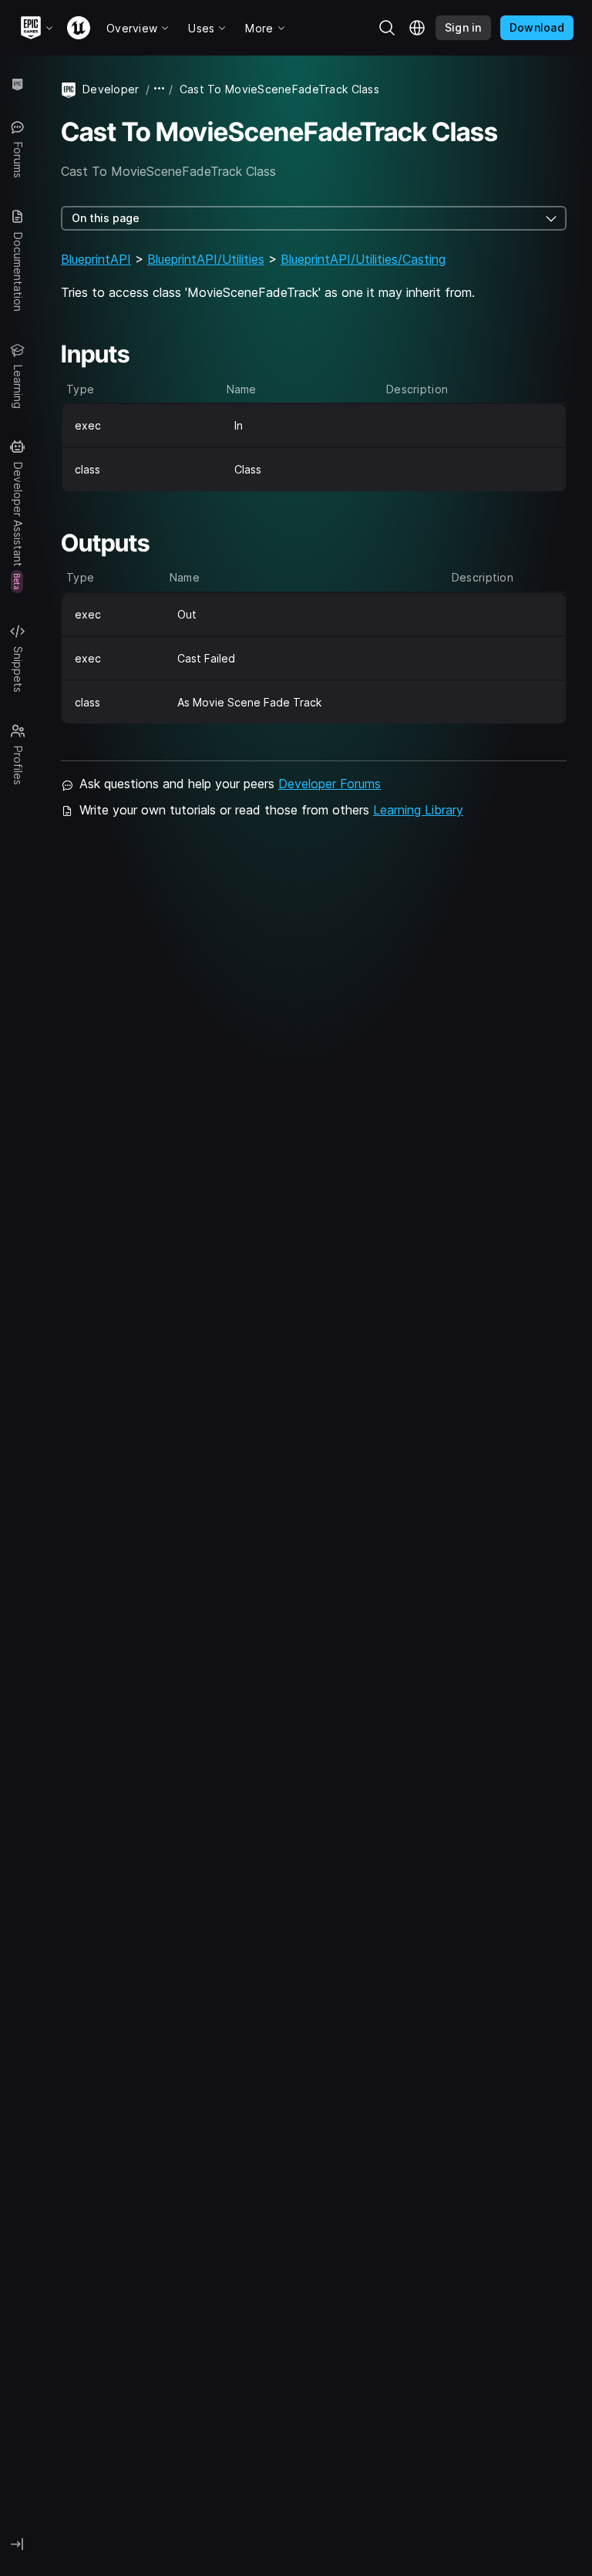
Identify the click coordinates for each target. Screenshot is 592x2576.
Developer (111, 89)
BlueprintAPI (96, 259)
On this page (106, 218)
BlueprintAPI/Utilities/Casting (363, 259)
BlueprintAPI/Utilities (206, 259)
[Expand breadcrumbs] (160, 89)
